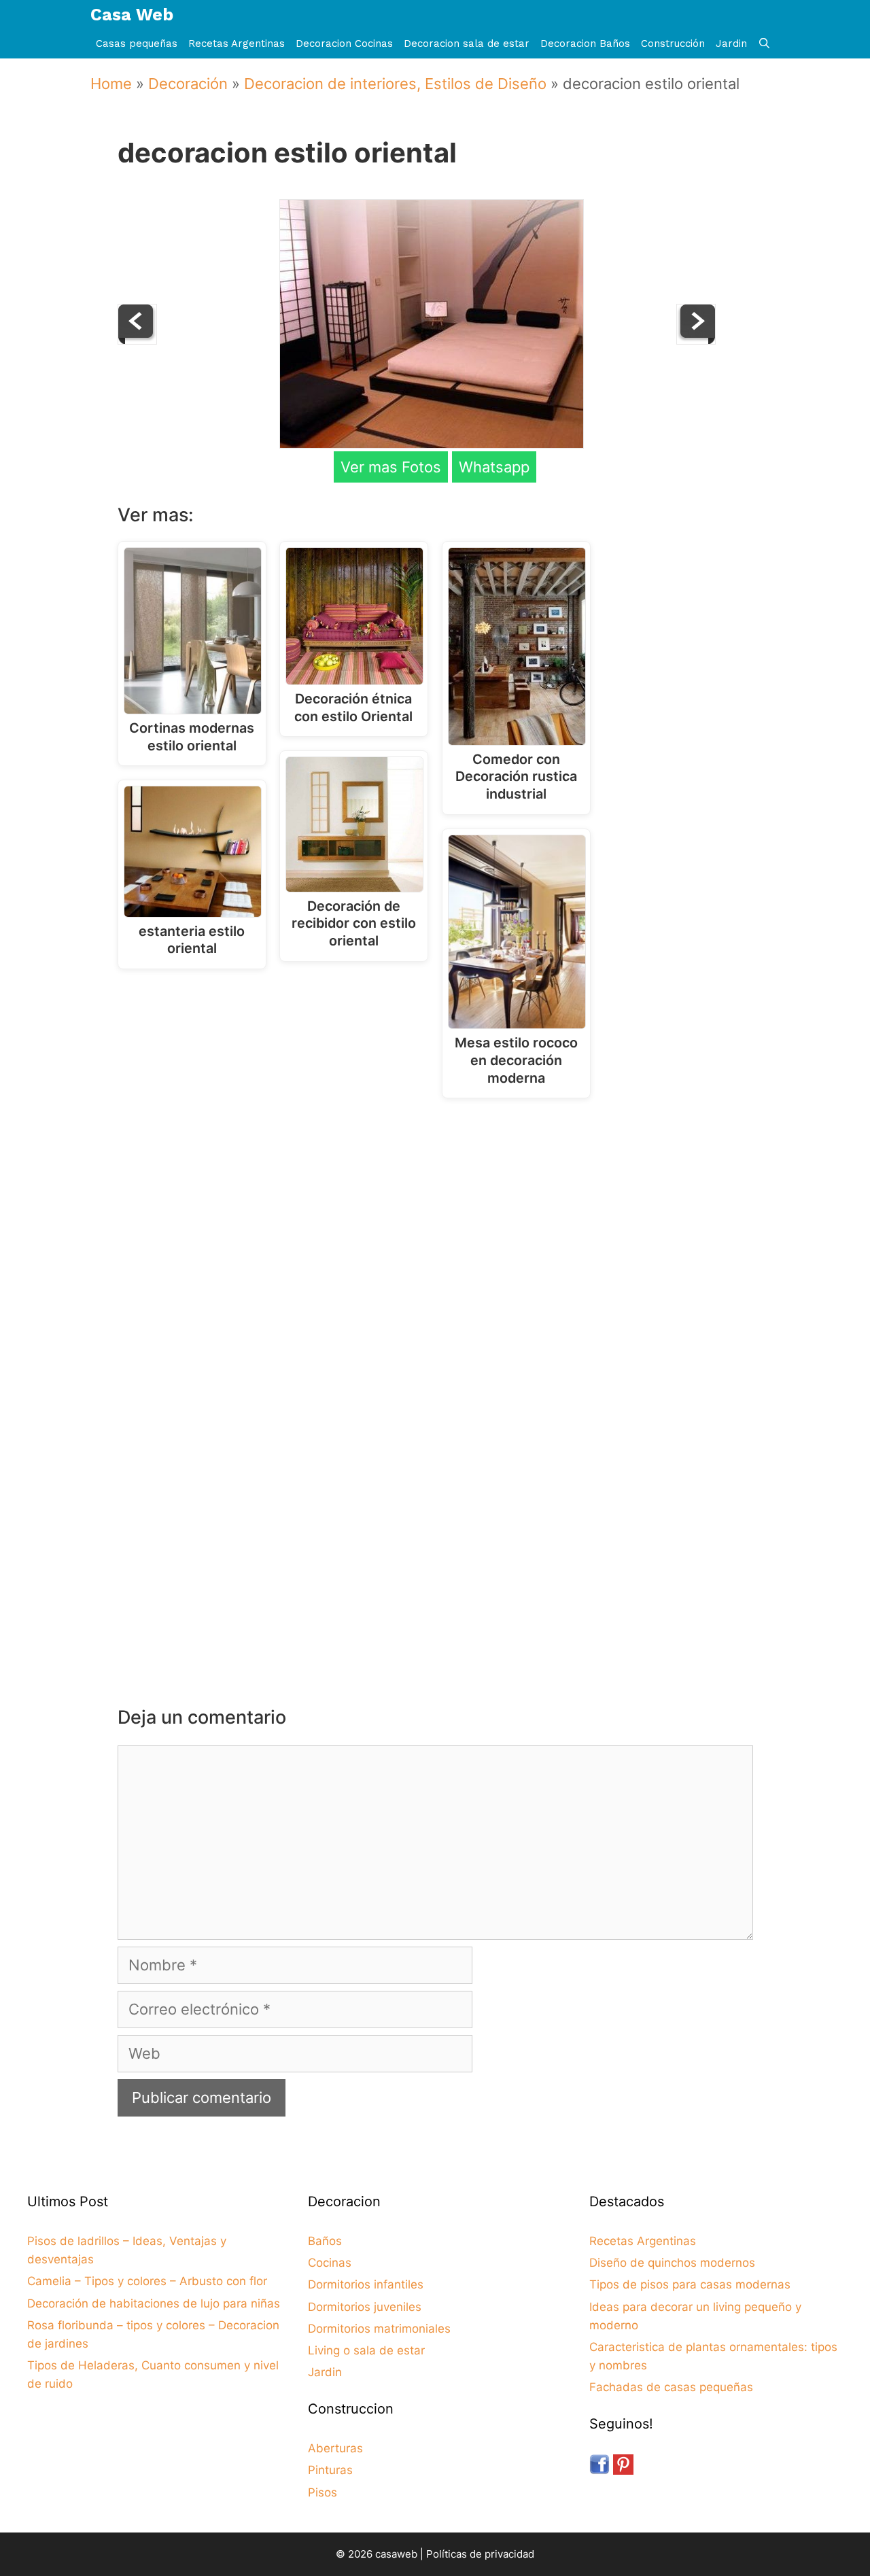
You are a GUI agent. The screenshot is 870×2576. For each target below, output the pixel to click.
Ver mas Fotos (391, 467)
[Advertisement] (439, 1221)
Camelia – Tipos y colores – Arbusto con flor (147, 2281)
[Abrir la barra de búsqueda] (764, 44)
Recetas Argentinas (237, 43)
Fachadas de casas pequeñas (671, 2387)
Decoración (188, 84)
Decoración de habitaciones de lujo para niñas (154, 2303)
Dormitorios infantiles (366, 2284)
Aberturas (335, 2448)
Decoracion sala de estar (467, 43)
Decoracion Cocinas (344, 43)
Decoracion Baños (585, 43)
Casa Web (132, 15)
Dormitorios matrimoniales (379, 2329)
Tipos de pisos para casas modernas (690, 2284)
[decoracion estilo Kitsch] (696, 339)
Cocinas (330, 2263)
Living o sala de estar (366, 2350)
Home (111, 84)
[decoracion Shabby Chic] (137, 339)
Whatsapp (494, 467)
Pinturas (330, 2470)
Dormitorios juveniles (365, 2307)
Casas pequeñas (137, 43)
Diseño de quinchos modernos (672, 2263)
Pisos (323, 2492)
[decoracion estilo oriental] (432, 443)
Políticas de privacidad (480, 2554)
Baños (325, 2241)
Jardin (731, 43)
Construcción (673, 43)
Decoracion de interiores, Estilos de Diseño (395, 84)
